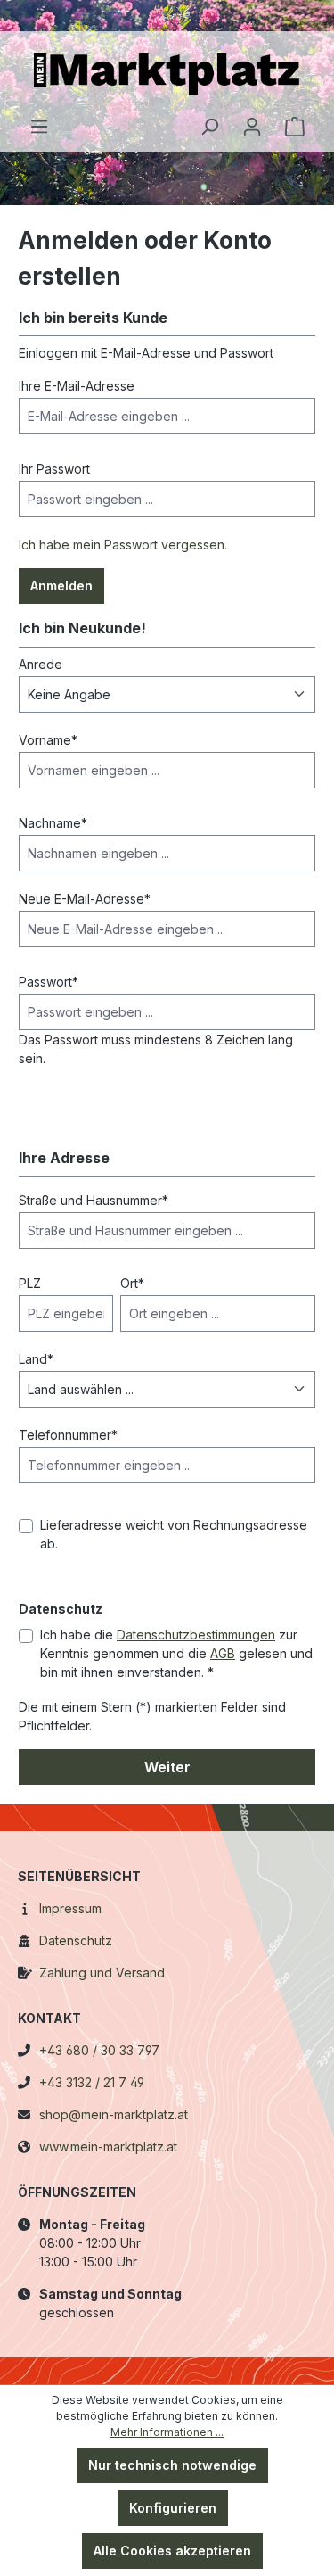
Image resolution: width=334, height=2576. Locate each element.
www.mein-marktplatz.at (108, 2147)
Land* (36, 1359)
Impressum (70, 1908)
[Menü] (39, 127)
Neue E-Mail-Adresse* (85, 899)
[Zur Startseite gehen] (167, 74)
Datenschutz (76, 1940)
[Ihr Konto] (252, 127)
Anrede (41, 664)
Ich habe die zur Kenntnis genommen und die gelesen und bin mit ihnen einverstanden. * (176, 1653)
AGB (223, 1653)
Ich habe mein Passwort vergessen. (123, 545)
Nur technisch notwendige (172, 2465)
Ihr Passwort (54, 469)
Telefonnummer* (68, 1435)
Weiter (167, 1767)
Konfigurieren (173, 2508)
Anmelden (61, 586)
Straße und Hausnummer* (94, 1200)
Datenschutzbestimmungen (196, 1635)
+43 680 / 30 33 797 (99, 2050)
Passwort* (49, 982)
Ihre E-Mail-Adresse (77, 386)
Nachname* (53, 823)
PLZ (30, 1283)
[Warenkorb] (295, 127)
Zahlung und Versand (102, 1973)
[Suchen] (209, 127)
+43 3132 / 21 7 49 (92, 2082)
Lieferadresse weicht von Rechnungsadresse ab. (174, 1534)
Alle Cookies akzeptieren (172, 2551)
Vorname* (48, 740)
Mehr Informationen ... (167, 2432)
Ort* (132, 1283)
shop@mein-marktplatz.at (114, 2114)
